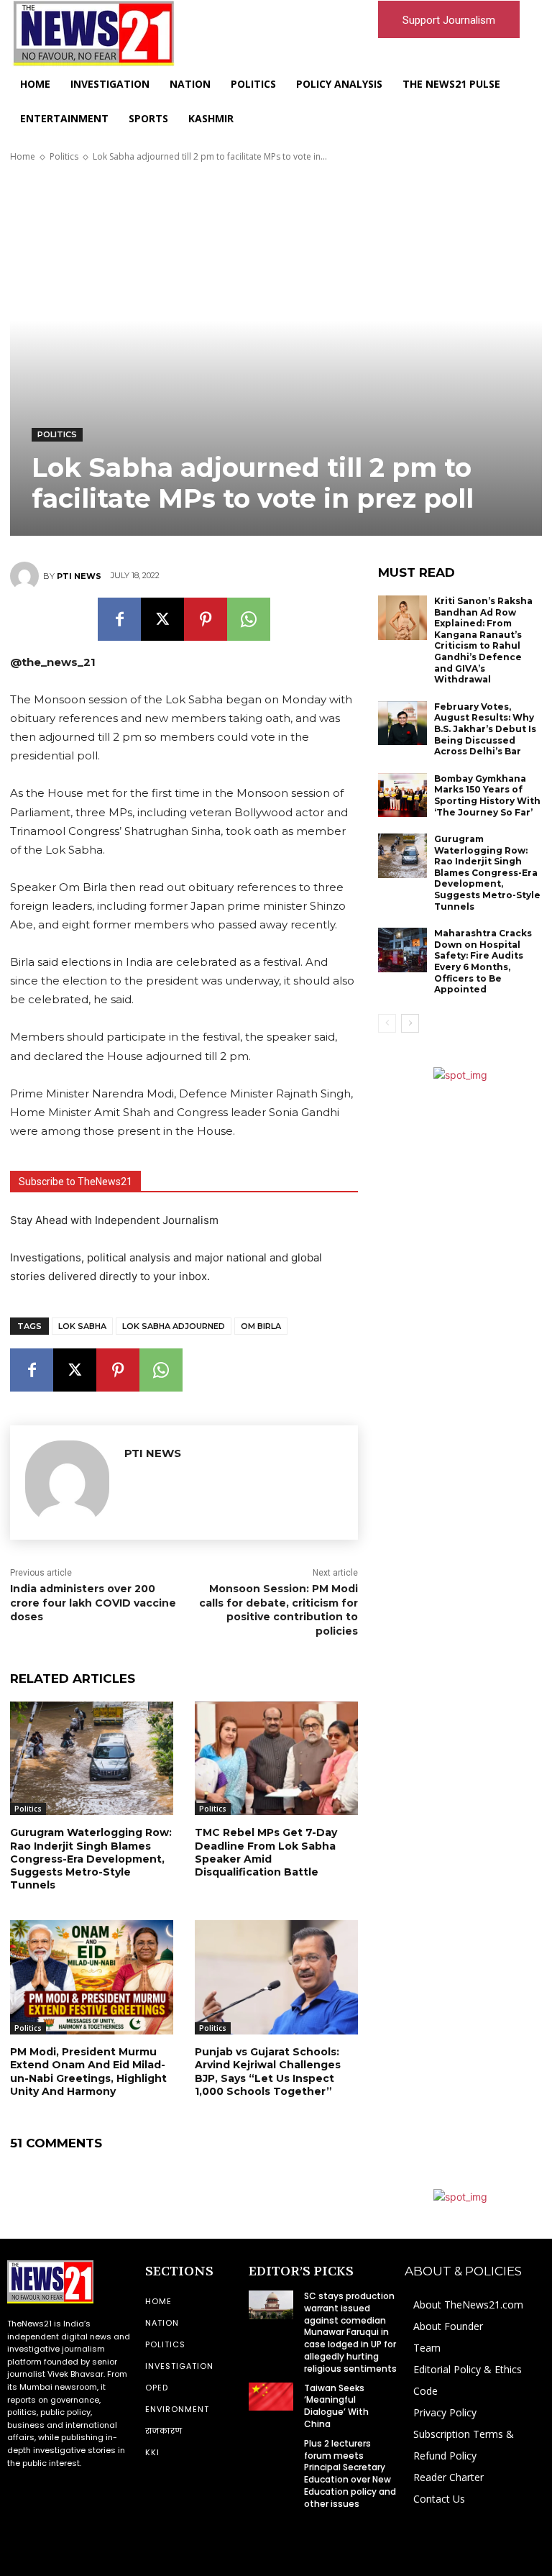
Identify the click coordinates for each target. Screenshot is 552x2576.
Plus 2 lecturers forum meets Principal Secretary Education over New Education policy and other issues (350, 2474)
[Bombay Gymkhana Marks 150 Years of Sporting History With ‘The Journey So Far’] (402, 795)
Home (23, 156)
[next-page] (410, 1023)
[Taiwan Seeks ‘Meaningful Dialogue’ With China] (271, 2397)
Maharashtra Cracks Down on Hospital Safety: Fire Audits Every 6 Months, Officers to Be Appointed (483, 961)
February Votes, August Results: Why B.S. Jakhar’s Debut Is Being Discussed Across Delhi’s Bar (485, 729)
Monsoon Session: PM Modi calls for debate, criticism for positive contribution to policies (279, 1610)
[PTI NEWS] (27, 576)
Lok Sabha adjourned (174, 1326)
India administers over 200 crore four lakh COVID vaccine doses (93, 1603)
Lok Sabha (82, 1326)
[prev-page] (387, 1023)
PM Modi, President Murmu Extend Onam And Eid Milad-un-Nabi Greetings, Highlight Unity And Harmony (88, 2072)
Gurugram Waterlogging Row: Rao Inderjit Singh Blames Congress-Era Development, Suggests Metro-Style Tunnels (91, 1859)
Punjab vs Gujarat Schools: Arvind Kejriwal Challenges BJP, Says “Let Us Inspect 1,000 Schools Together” (268, 2072)
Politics (64, 156)
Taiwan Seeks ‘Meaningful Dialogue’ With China (336, 2406)
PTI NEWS (79, 576)
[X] (162, 619)
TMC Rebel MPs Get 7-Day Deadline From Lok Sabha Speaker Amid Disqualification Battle (266, 1852)
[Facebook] (119, 619)
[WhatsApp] (249, 619)
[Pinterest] (206, 619)
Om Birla (261, 1326)
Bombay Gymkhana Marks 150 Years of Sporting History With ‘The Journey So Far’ (487, 795)
